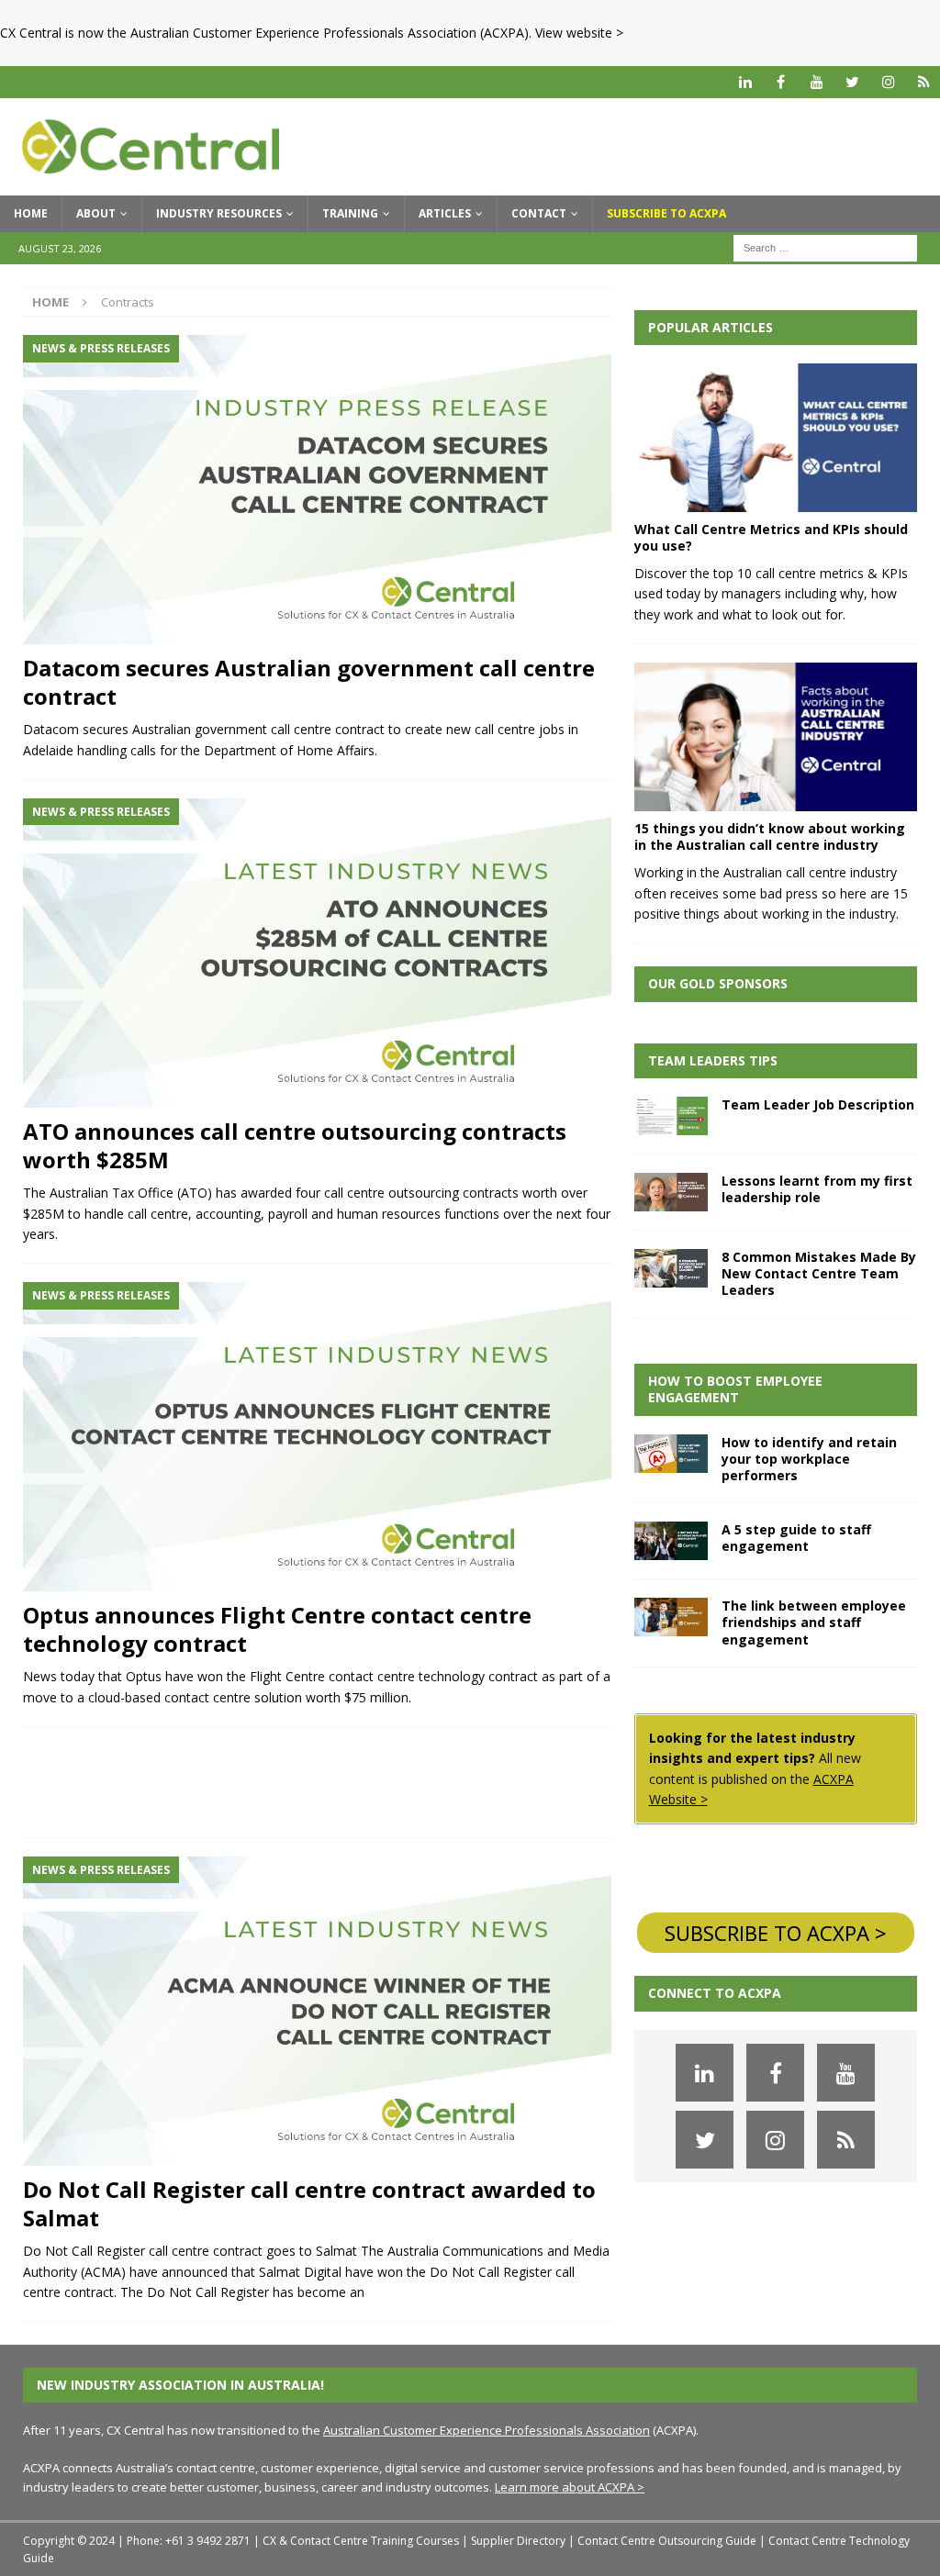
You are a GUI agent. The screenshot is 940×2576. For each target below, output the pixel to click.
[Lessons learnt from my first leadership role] (671, 1192)
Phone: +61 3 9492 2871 (189, 2541)
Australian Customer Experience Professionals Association (487, 2430)
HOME (31, 213)
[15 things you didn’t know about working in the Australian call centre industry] (776, 737)
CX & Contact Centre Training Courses (361, 2541)
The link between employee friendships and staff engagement (814, 1622)
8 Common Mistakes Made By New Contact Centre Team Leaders (819, 1273)
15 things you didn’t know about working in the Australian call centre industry (770, 836)
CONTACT (539, 213)
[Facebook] (781, 82)
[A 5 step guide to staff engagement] (671, 1541)
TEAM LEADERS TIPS (713, 1060)
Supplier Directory (518, 2541)
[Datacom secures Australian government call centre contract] (317, 490)
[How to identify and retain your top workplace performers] (671, 1454)
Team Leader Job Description (818, 1104)
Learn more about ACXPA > (570, 2487)
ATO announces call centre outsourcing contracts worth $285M (295, 1145)
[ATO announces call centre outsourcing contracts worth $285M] (317, 953)
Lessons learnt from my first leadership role (817, 1189)
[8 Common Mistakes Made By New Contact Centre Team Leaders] (671, 1268)
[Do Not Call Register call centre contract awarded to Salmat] (317, 2011)
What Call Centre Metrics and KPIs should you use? (771, 537)
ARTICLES (445, 213)
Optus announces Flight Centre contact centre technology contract (277, 1629)
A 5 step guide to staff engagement (796, 1538)
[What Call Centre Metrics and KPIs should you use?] (776, 438)
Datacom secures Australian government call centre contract (309, 682)
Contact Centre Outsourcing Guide (667, 2541)
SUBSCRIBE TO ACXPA (666, 213)
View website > (579, 33)
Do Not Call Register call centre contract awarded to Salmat (309, 2203)
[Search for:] (825, 246)
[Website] (924, 82)
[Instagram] (888, 82)
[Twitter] (852, 82)
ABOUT (96, 213)
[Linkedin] (745, 82)
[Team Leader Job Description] (671, 1116)
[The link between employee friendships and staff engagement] (671, 1617)
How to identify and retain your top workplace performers (809, 1459)
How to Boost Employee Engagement (735, 1389)
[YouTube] (817, 82)
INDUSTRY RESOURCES (219, 213)
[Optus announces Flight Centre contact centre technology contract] (317, 1437)
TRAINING (350, 213)
